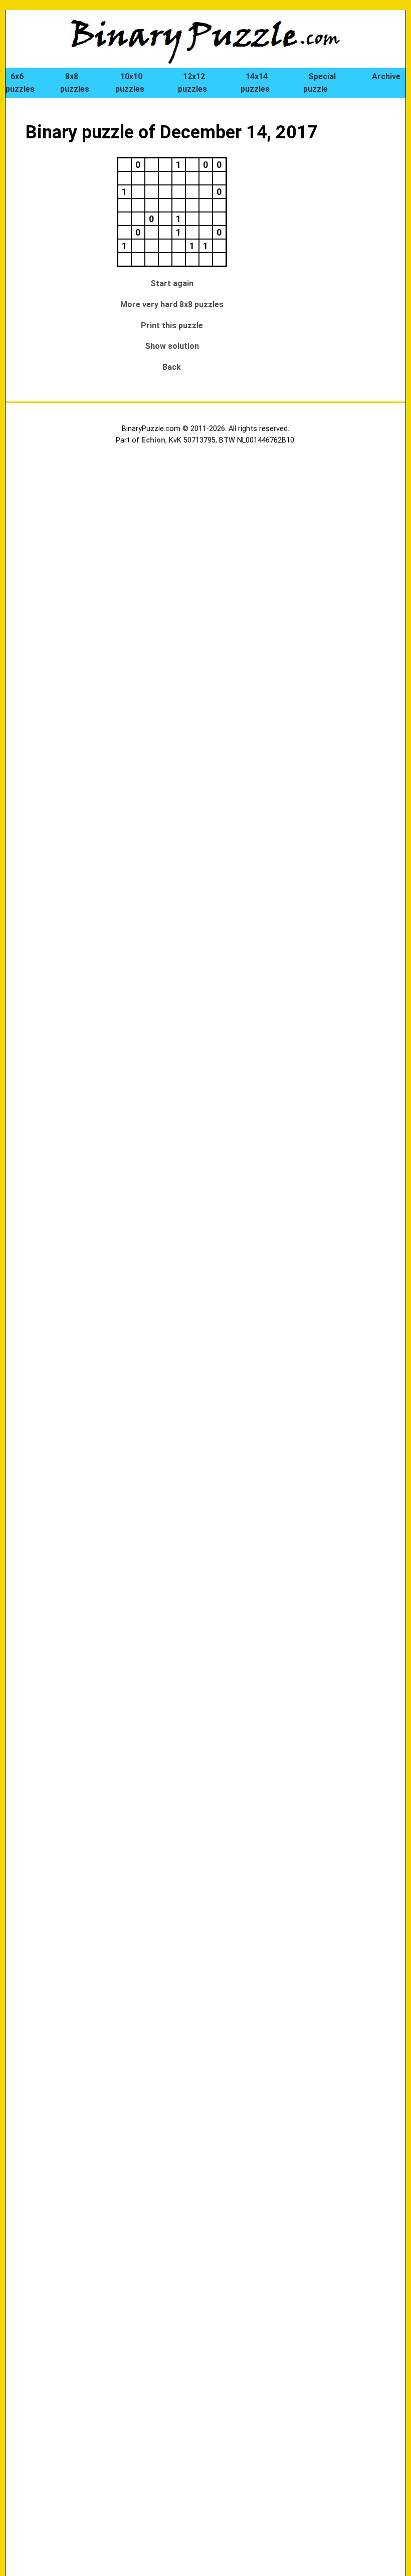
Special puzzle (320, 83)
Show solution (172, 346)
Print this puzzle (172, 326)
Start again (172, 283)
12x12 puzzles (192, 83)
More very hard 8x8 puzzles (172, 304)
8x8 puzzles (75, 83)
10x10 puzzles (130, 83)
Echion (153, 440)
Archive (386, 76)
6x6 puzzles (20, 83)
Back (172, 367)
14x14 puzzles (255, 83)
